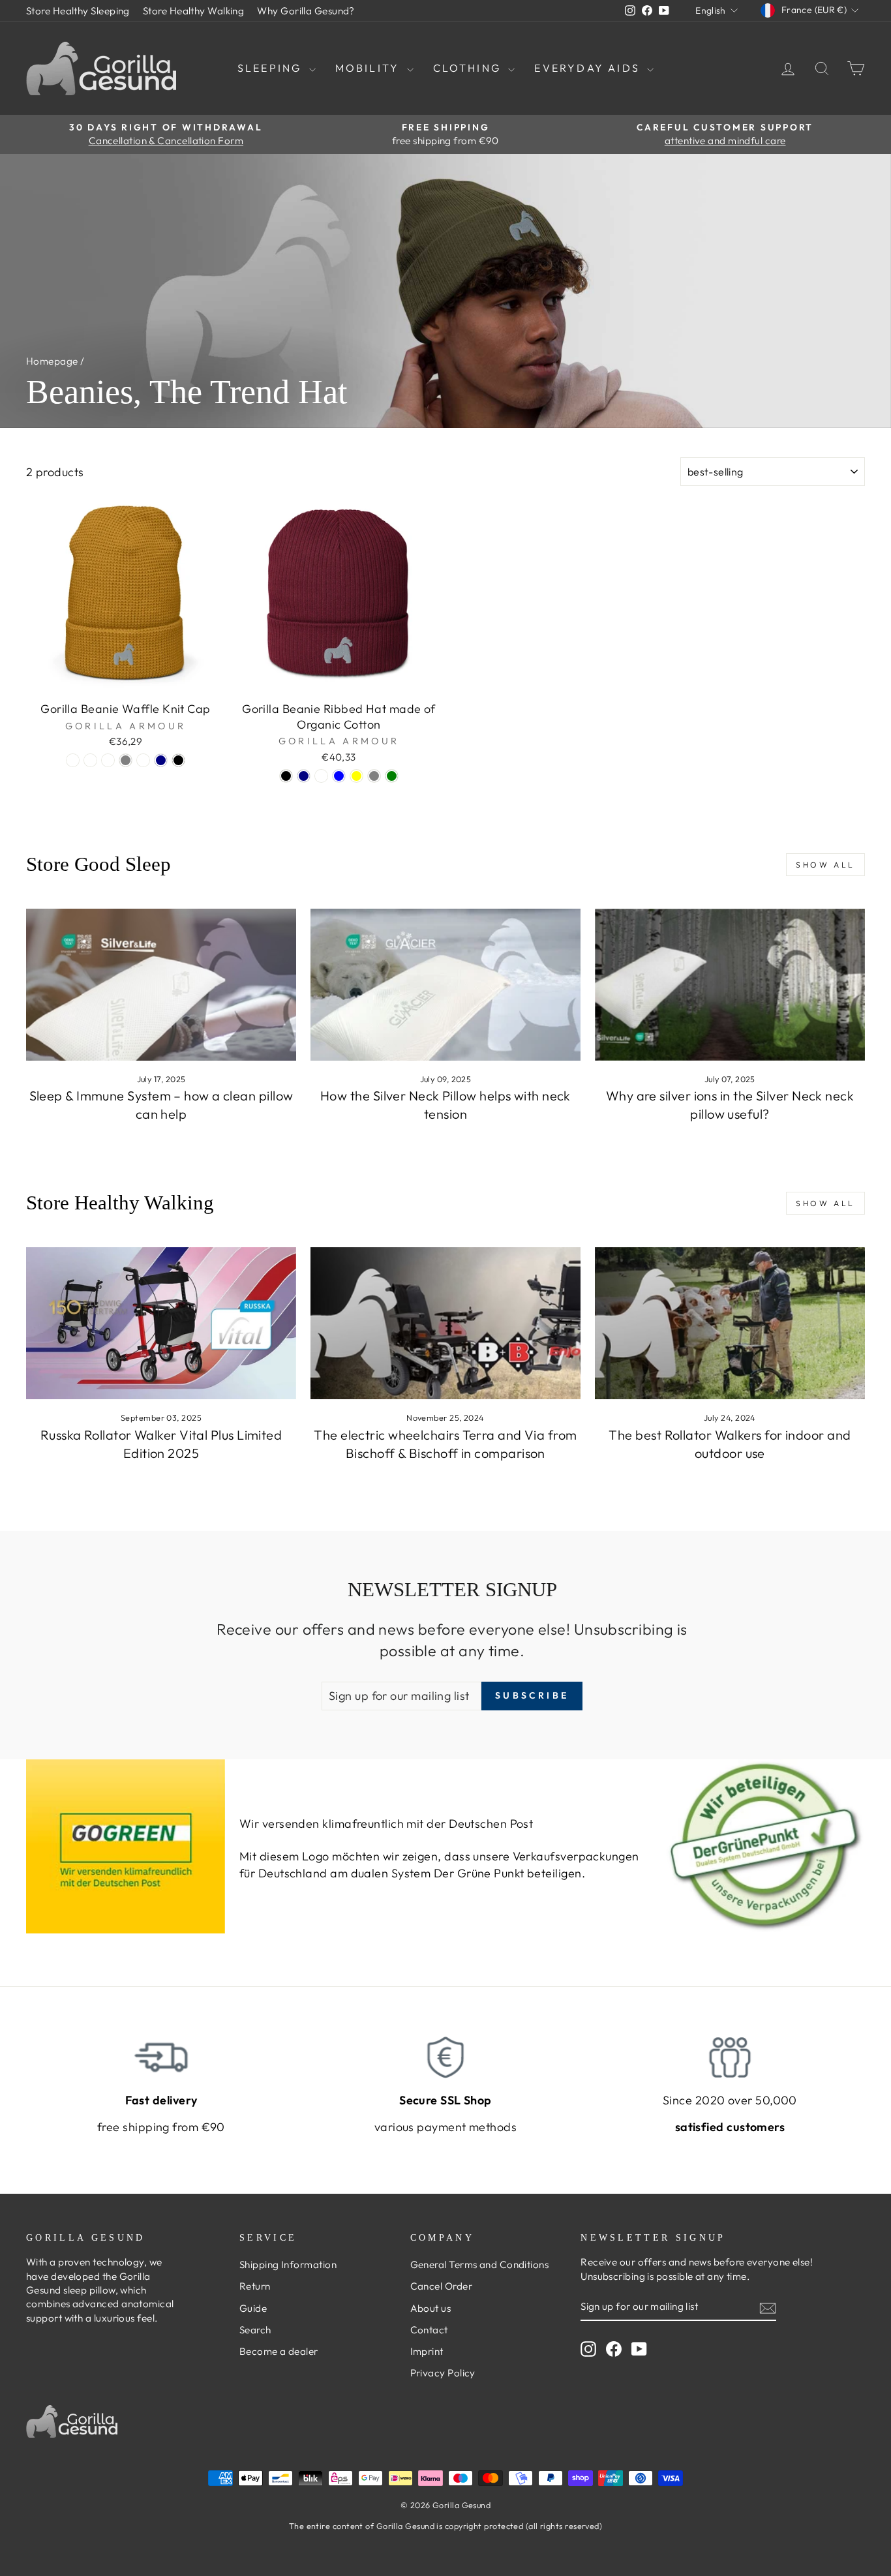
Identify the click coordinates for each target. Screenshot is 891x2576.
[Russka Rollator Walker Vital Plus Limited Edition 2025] (161, 1323)
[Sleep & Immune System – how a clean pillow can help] (161, 985)
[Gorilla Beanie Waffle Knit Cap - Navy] (161, 760)
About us (431, 2308)
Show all (825, 865)
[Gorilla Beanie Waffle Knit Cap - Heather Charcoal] (143, 760)
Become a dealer (279, 2351)
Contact (429, 2330)
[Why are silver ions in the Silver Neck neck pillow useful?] (730, 985)
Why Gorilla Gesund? (306, 11)
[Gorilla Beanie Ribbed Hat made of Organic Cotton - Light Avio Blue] (339, 776)
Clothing (469, 68)
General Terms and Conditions (480, 2265)
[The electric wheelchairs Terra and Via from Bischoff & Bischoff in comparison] (445, 1323)
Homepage (52, 361)
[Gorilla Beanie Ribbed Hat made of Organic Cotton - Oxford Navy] (304, 776)
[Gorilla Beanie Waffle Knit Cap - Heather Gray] (126, 760)
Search (255, 2330)
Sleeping (272, 68)
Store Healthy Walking (193, 11)
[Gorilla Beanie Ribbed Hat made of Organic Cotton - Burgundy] (321, 776)
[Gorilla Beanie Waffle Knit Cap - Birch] (108, 760)
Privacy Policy (443, 2373)
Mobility (370, 68)
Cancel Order (441, 2286)
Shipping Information (288, 2265)
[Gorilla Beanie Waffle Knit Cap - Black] (178, 760)
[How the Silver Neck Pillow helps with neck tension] (445, 985)
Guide (253, 2308)
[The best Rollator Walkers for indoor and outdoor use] (730, 1323)
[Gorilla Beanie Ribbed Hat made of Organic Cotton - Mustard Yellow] (356, 776)
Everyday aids (589, 68)
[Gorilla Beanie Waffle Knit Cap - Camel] (90, 760)
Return (255, 2286)
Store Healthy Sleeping (78, 11)
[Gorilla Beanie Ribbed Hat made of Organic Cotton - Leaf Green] (392, 776)
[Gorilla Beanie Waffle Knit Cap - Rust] (73, 760)
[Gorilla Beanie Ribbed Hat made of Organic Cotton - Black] (286, 776)
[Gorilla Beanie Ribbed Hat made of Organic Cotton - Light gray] (374, 776)
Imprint (427, 2351)
